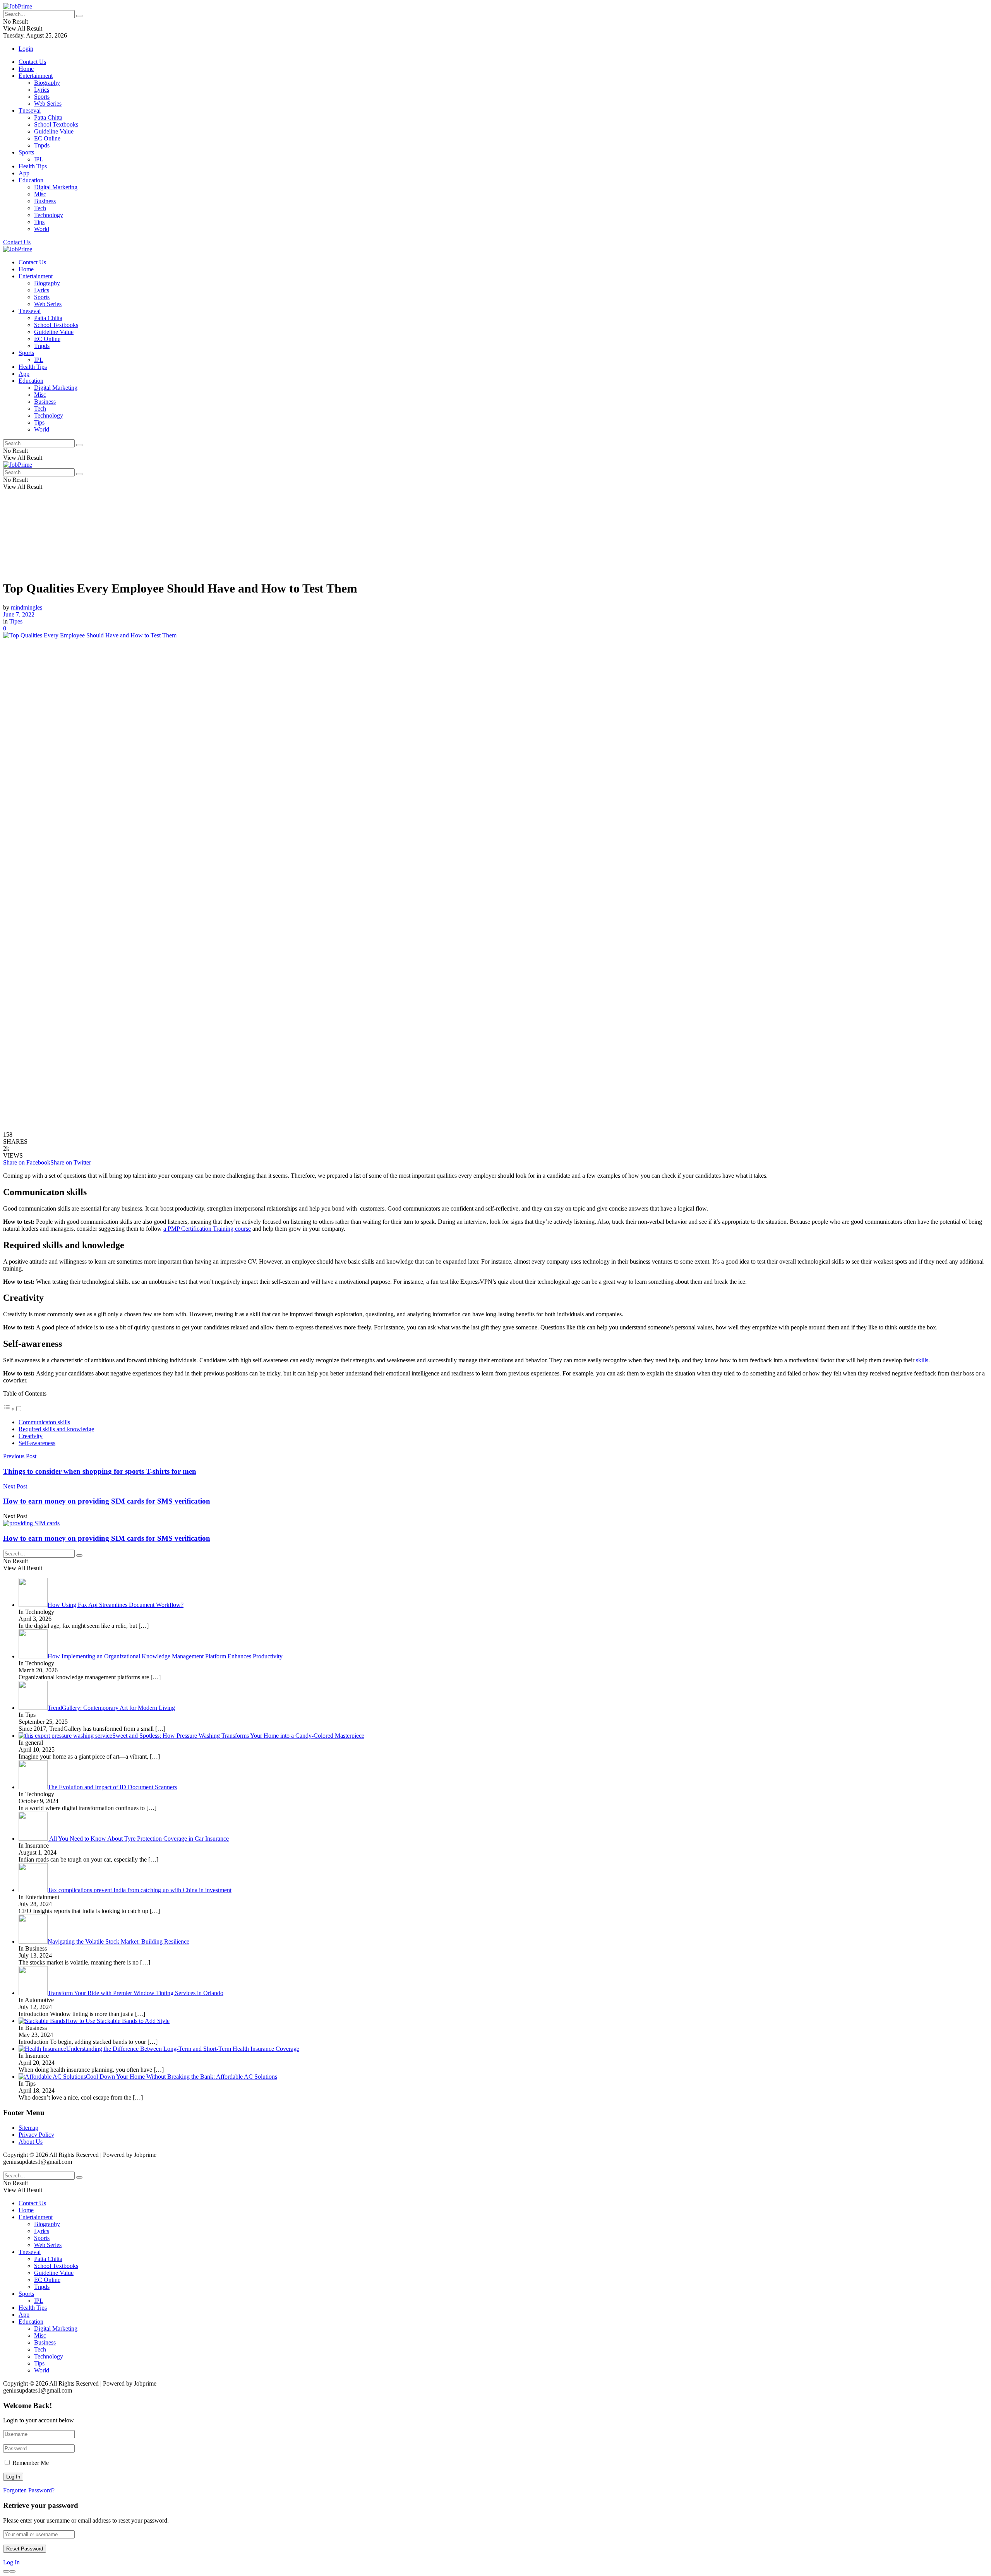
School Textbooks (56, 124)
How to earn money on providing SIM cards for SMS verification (107, 1538)
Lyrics (42, 90)
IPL (39, 159)
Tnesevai (30, 110)
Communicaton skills (44, 1422)
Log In (11, 2562)
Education (31, 180)
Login (26, 49)
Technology (49, 215)
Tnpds (42, 145)
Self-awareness (37, 1443)
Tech (40, 208)
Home (26, 69)
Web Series (48, 104)
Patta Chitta (48, 117)
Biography (47, 83)
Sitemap (28, 2128)
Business (45, 201)
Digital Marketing (56, 187)
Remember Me (31, 2463)
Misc (40, 194)
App (24, 173)
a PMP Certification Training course (207, 1229)
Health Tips (33, 166)
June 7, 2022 (19, 614)
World (42, 229)
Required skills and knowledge (56, 1429)
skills (922, 1360)
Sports (42, 97)
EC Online (47, 138)
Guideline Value (54, 131)
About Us (31, 2142)
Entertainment (36, 76)
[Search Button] (79, 16)
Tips (39, 222)
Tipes (16, 621)
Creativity (31, 1436)
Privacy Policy (36, 2135)
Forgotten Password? (29, 2490)
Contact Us (32, 62)
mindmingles (27, 607)
